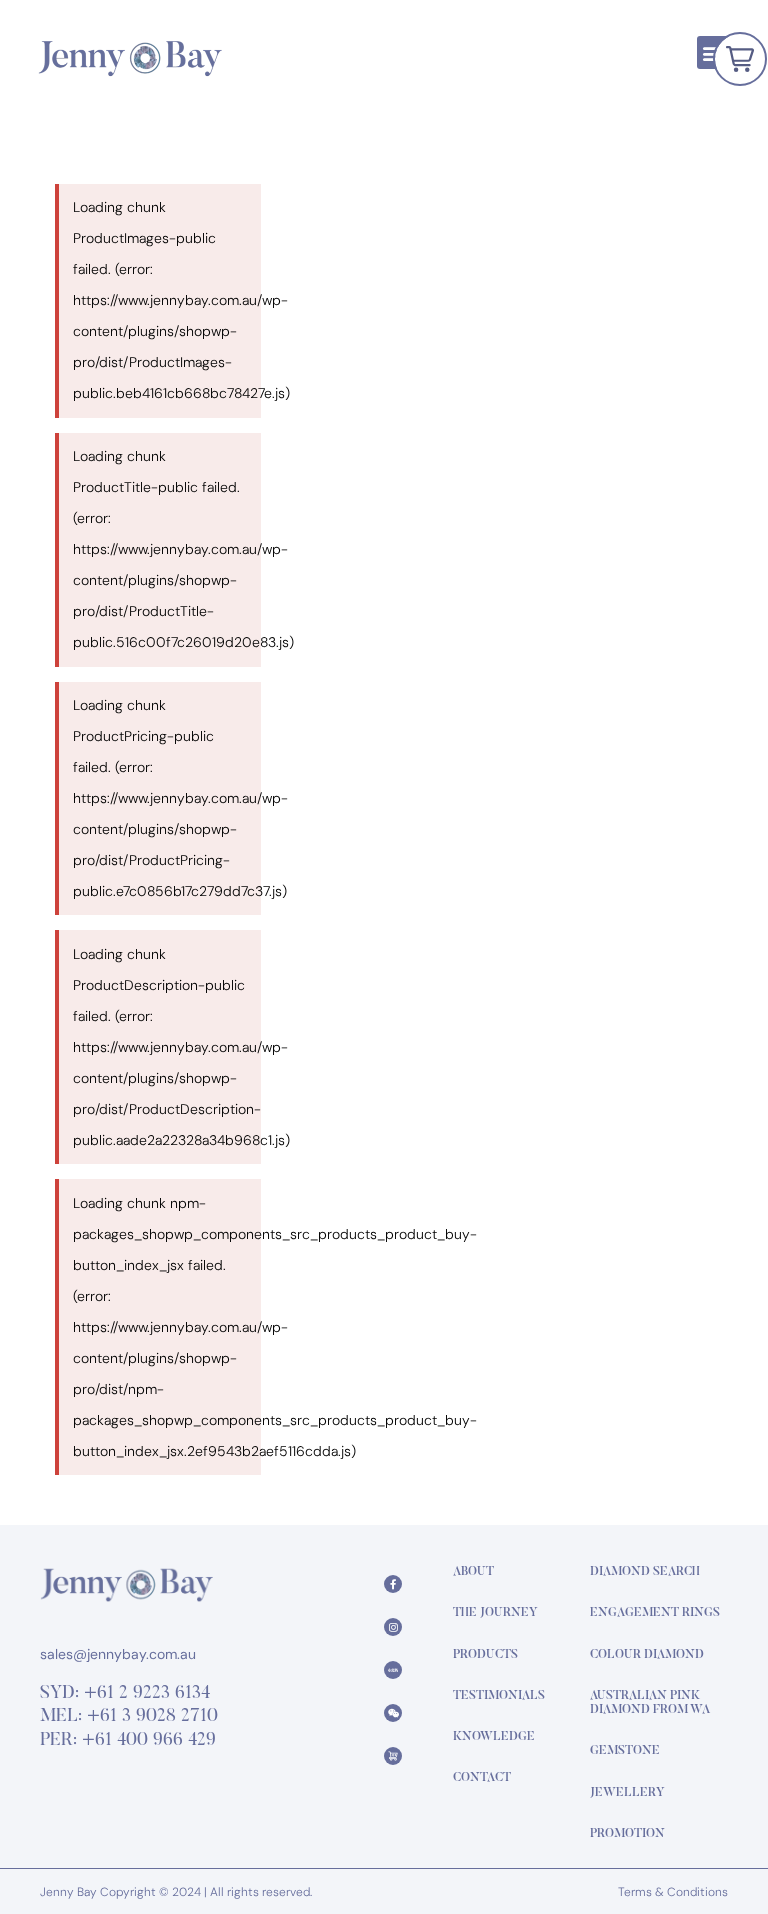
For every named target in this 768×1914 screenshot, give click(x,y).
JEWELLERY (627, 1793)
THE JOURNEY (495, 1613)
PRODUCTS (485, 1655)
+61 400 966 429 (149, 1741)
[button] (713, 52)
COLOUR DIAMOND (647, 1655)
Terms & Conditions (673, 1892)
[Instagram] (393, 1627)
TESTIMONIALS (499, 1696)
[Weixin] (393, 1713)
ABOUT (473, 1572)
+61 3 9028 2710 (152, 1717)
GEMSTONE (625, 1751)
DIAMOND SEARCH (645, 1572)
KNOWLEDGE (494, 1737)
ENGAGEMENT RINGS (655, 1613)
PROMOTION (627, 1834)
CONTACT (482, 1778)
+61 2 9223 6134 (147, 1694)
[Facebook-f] (393, 1584)
